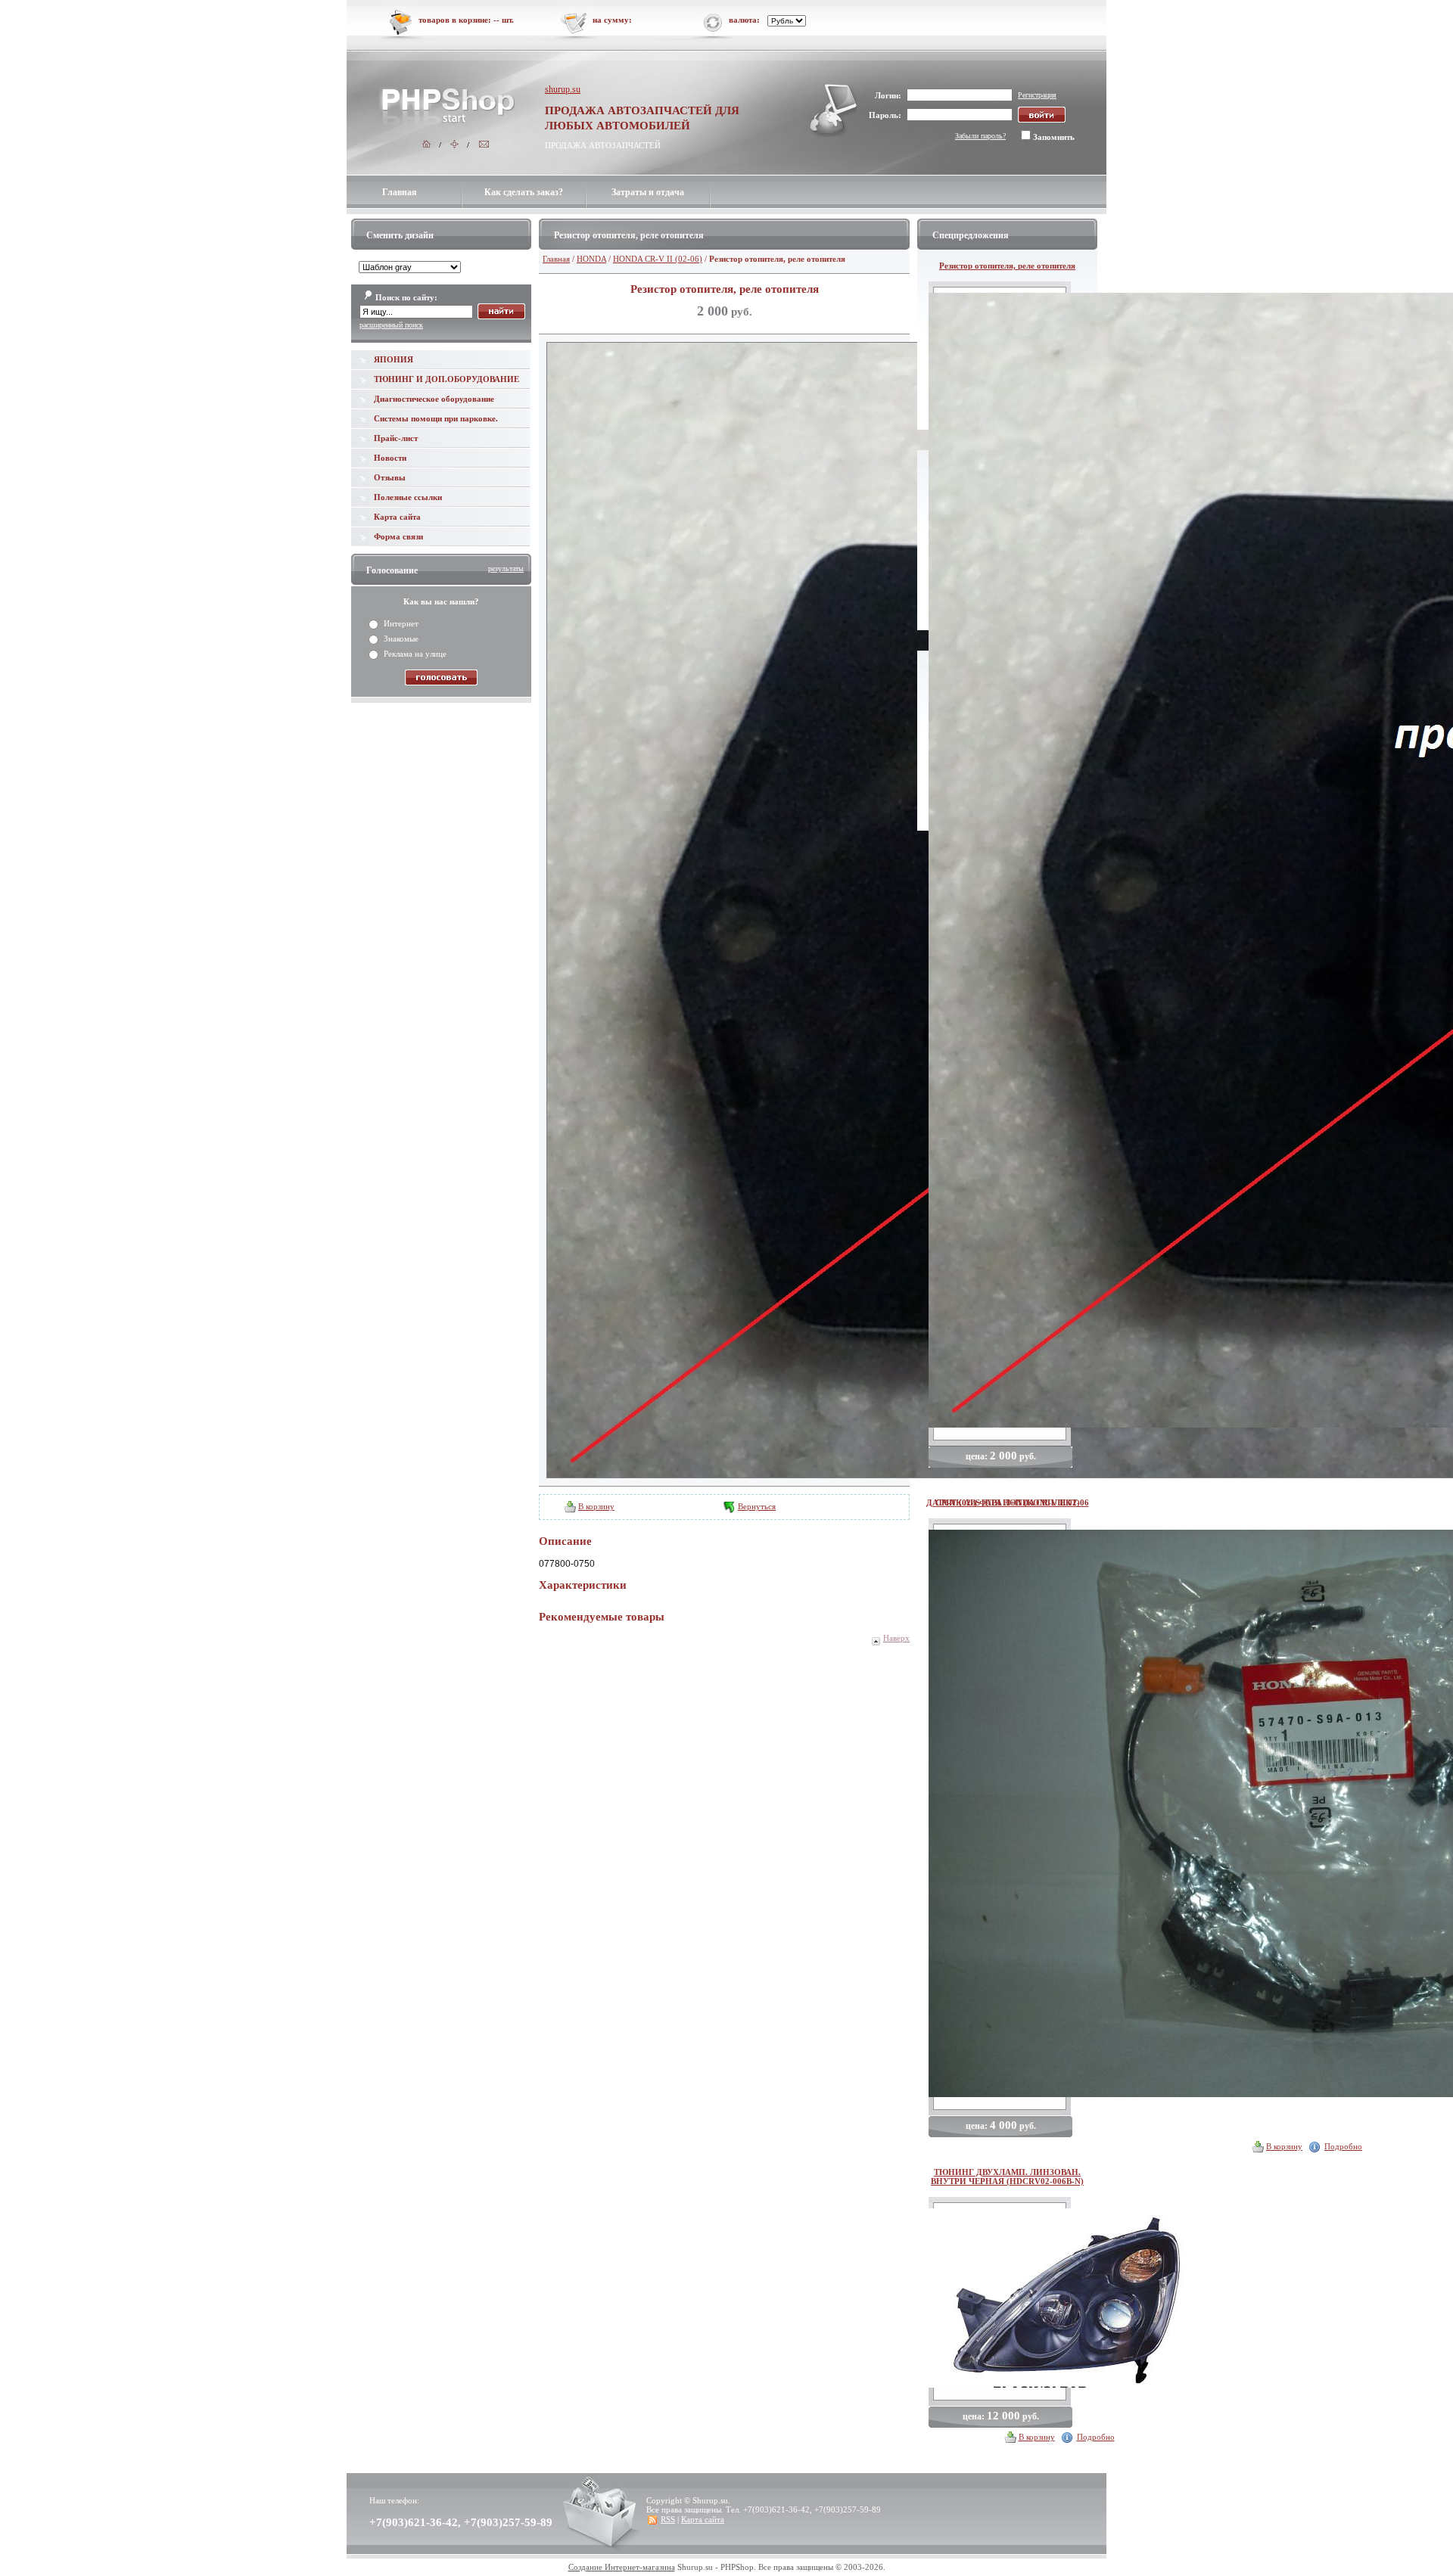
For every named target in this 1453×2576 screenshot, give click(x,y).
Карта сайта (397, 517)
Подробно (1343, 2146)
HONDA (591, 259)
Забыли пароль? (980, 136)
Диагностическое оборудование (434, 399)
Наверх (896, 1638)
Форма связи (398, 536)
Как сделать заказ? (524, 192)
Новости (390, 458)
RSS (668, 2519)
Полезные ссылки (408, 497)
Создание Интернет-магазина (622, 2567)
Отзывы (390, 477)
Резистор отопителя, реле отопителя (1007, 266)
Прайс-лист (396, 438)
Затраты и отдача (648, 192)
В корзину (596, 1506)
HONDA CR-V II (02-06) (658, 259)
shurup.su (563, 89)
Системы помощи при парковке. (436, 418)
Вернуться (757, 1506)
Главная (400, 192)
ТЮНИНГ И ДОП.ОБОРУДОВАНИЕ (446, 379)
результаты (506, 569)
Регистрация (1037, 95)
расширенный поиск (391, 325)
